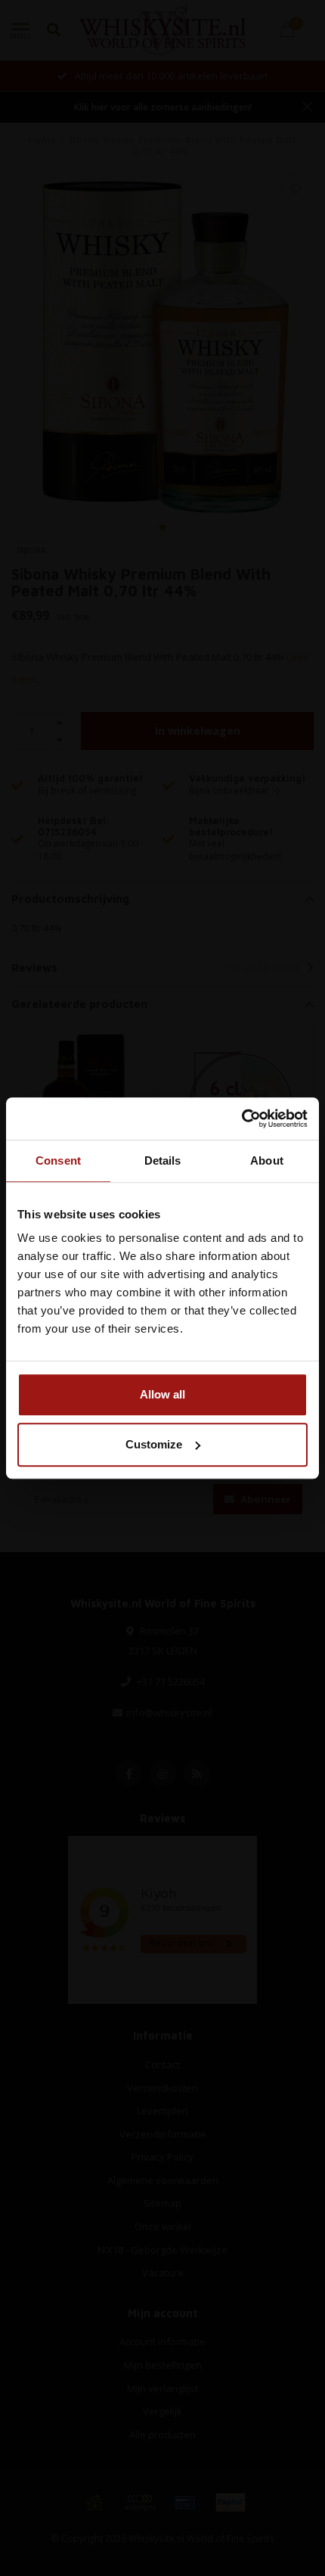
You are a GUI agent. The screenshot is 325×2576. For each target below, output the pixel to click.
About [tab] (267, 1160)
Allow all (162, 1394)
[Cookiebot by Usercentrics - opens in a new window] (241, 1118)
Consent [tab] (58, 1160)
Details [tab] (163, 1160)
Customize (154, 1444)
